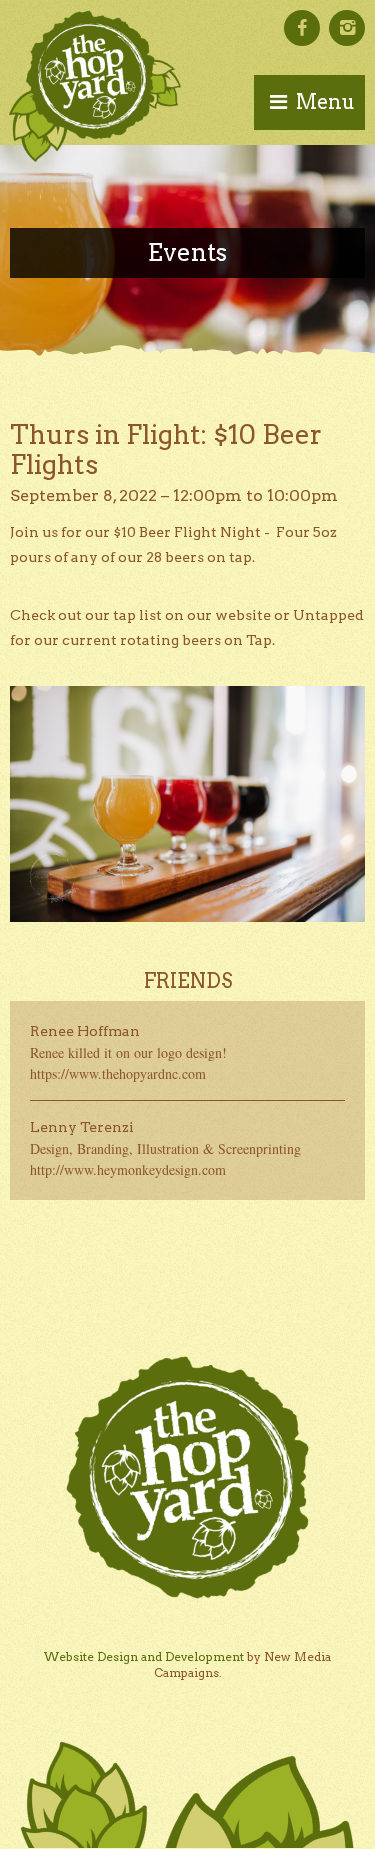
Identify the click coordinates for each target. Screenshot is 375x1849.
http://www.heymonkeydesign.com (128, 1169)
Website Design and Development (144, 1656)
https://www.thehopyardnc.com (118, 1073)
